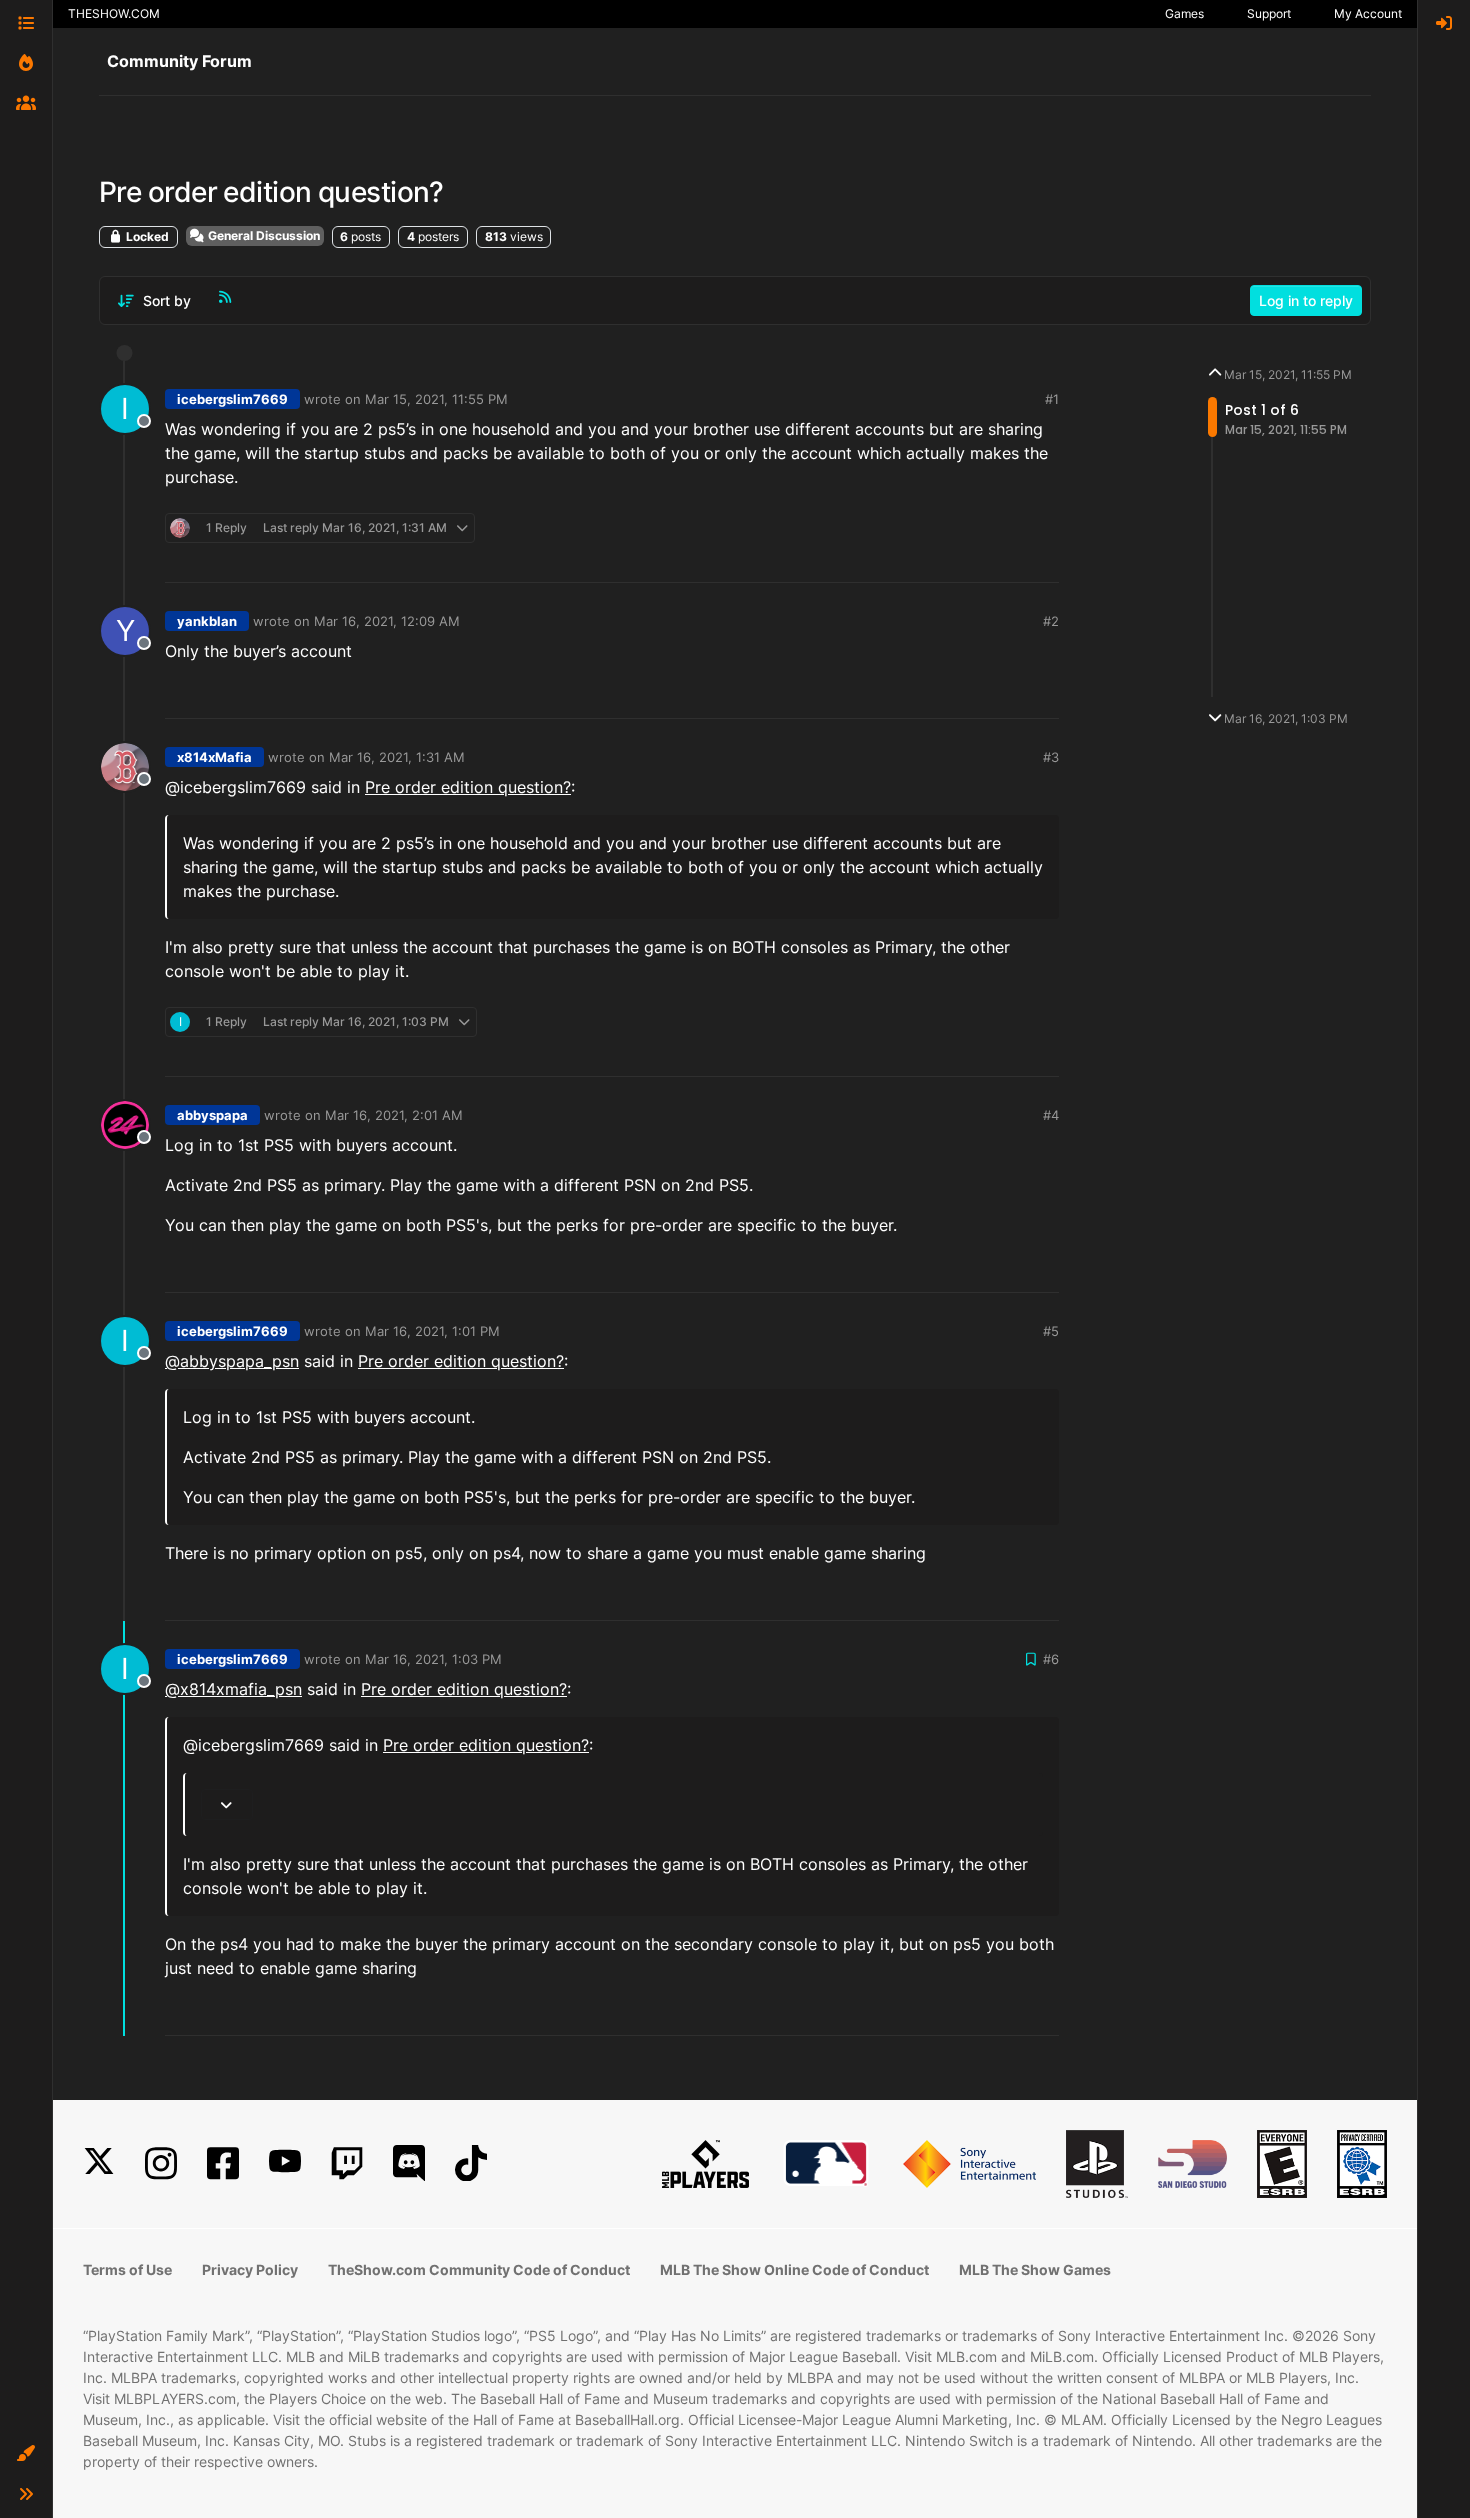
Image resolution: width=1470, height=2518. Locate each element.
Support (1269, 13)
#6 (1051, 1659)
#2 (1051, 621)
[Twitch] (347, 2163)
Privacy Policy (250, 2269)
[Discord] (409, 2163)
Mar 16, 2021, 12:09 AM (387, 621)
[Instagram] (161, 2163)
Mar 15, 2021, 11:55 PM (436, 399)
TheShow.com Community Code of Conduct (479, 2269)
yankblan (207, 621)
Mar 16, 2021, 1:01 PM (432, 1331)
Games (1184, 13)
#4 (1051, 1115)
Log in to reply (1306, 300)
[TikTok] (471, 2163)
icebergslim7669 (232, 399)
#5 (1051, 1331)
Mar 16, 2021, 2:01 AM (394, 1115)
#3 (1051, 757)
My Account (1368, 13)
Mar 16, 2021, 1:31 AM (397, 757)
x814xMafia (214, 757)
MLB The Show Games (1035, 2269)
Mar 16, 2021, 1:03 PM (433, 1659)
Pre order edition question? (468, 787)
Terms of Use (127, 2269)
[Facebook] (223, 2163)
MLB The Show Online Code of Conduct (794, 2269)
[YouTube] (285, 2163)
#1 (1052, 399)
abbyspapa (212, 1115)
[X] (99, 2163)
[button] (26, 2454)
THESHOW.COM (114, 13)
